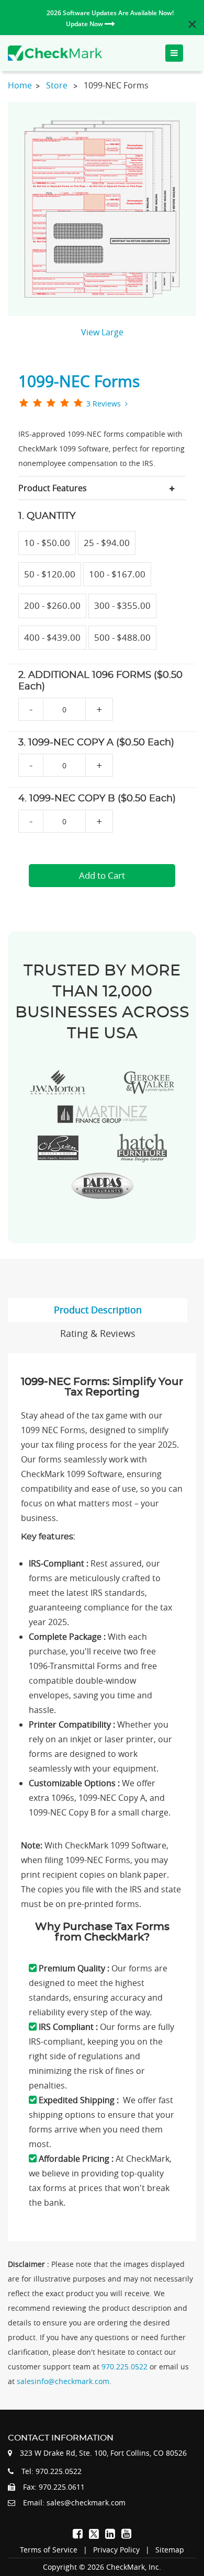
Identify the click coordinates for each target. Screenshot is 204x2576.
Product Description (98, 1310)
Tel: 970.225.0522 (52, 2471)
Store (57, 85)
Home (20, 85)
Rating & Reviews (98, 1333)
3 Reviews (104, 404)
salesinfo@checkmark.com (63, 2381)
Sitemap (170, 2550)
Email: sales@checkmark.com (74, 2503)
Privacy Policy (116, 2550)
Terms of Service (49, 2550)
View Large (102, 332)
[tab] (102, 488)
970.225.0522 (126, 2367)
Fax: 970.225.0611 (54, 2487)
